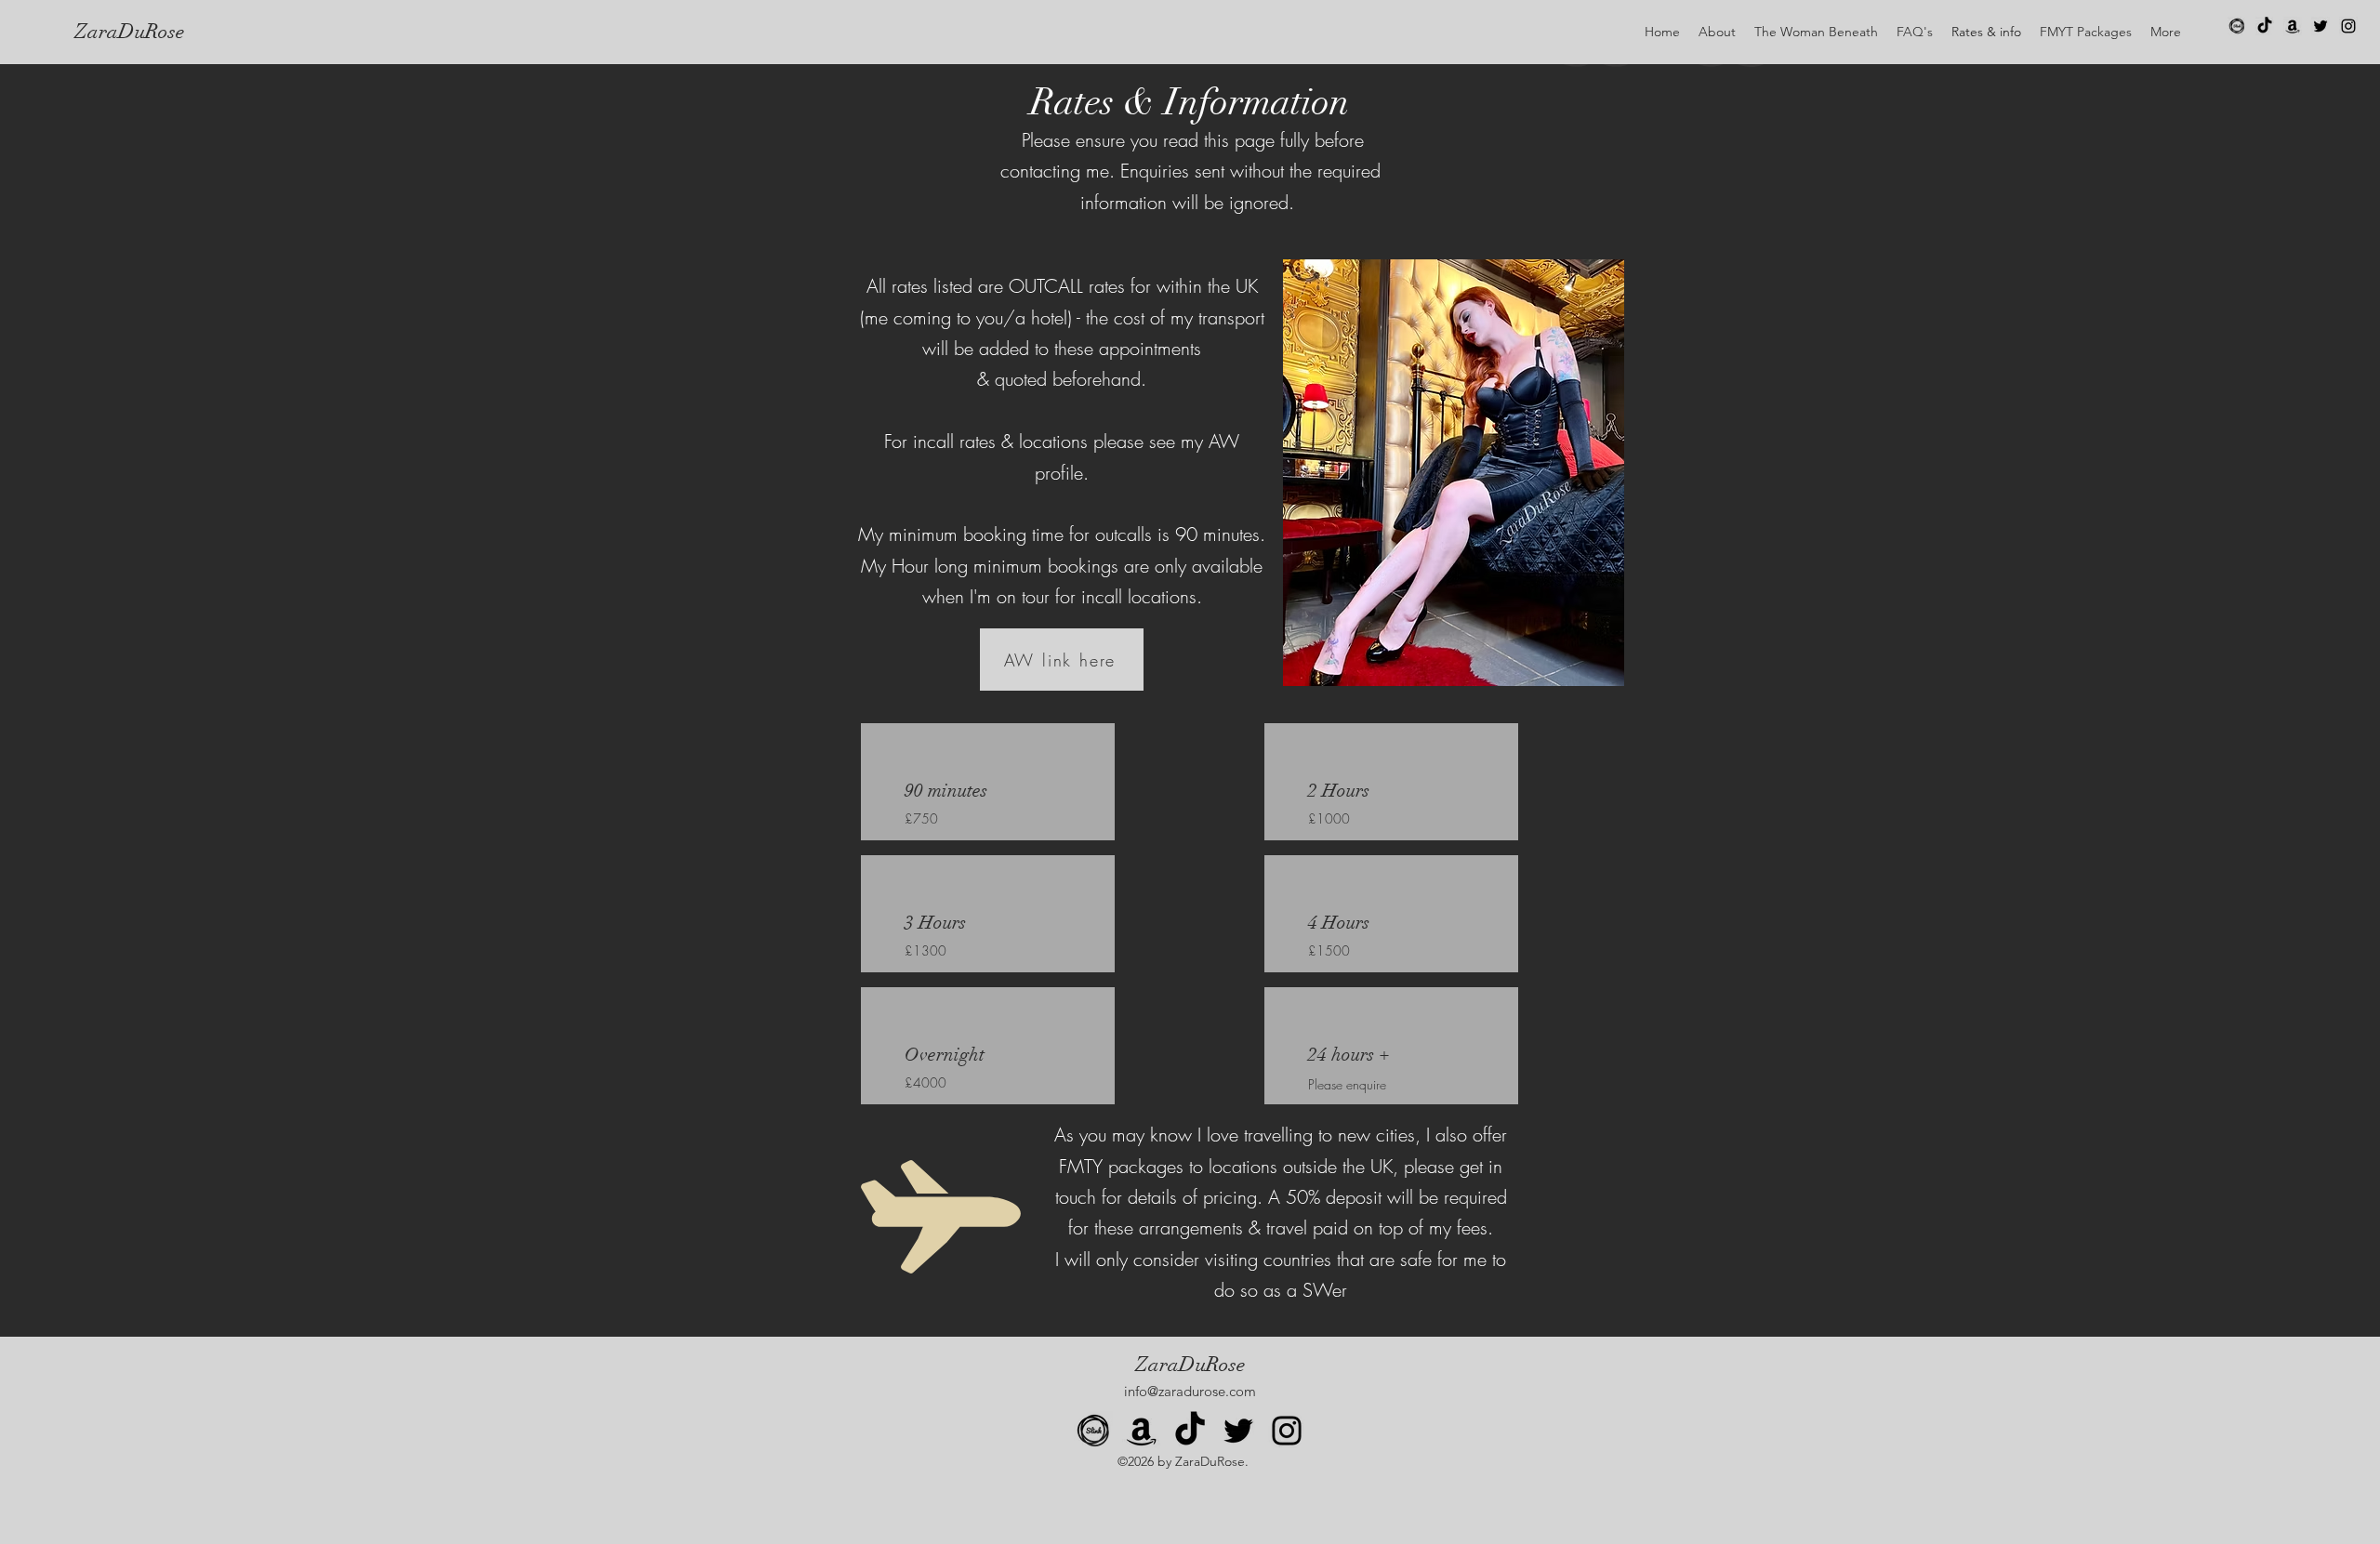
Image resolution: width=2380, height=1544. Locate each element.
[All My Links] (2237, 26)
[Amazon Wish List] (2293, 26)
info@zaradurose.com (1190, 1391)
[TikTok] (2265, 26)
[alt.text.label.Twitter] (2320, 26)
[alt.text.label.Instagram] (2348, 26)
